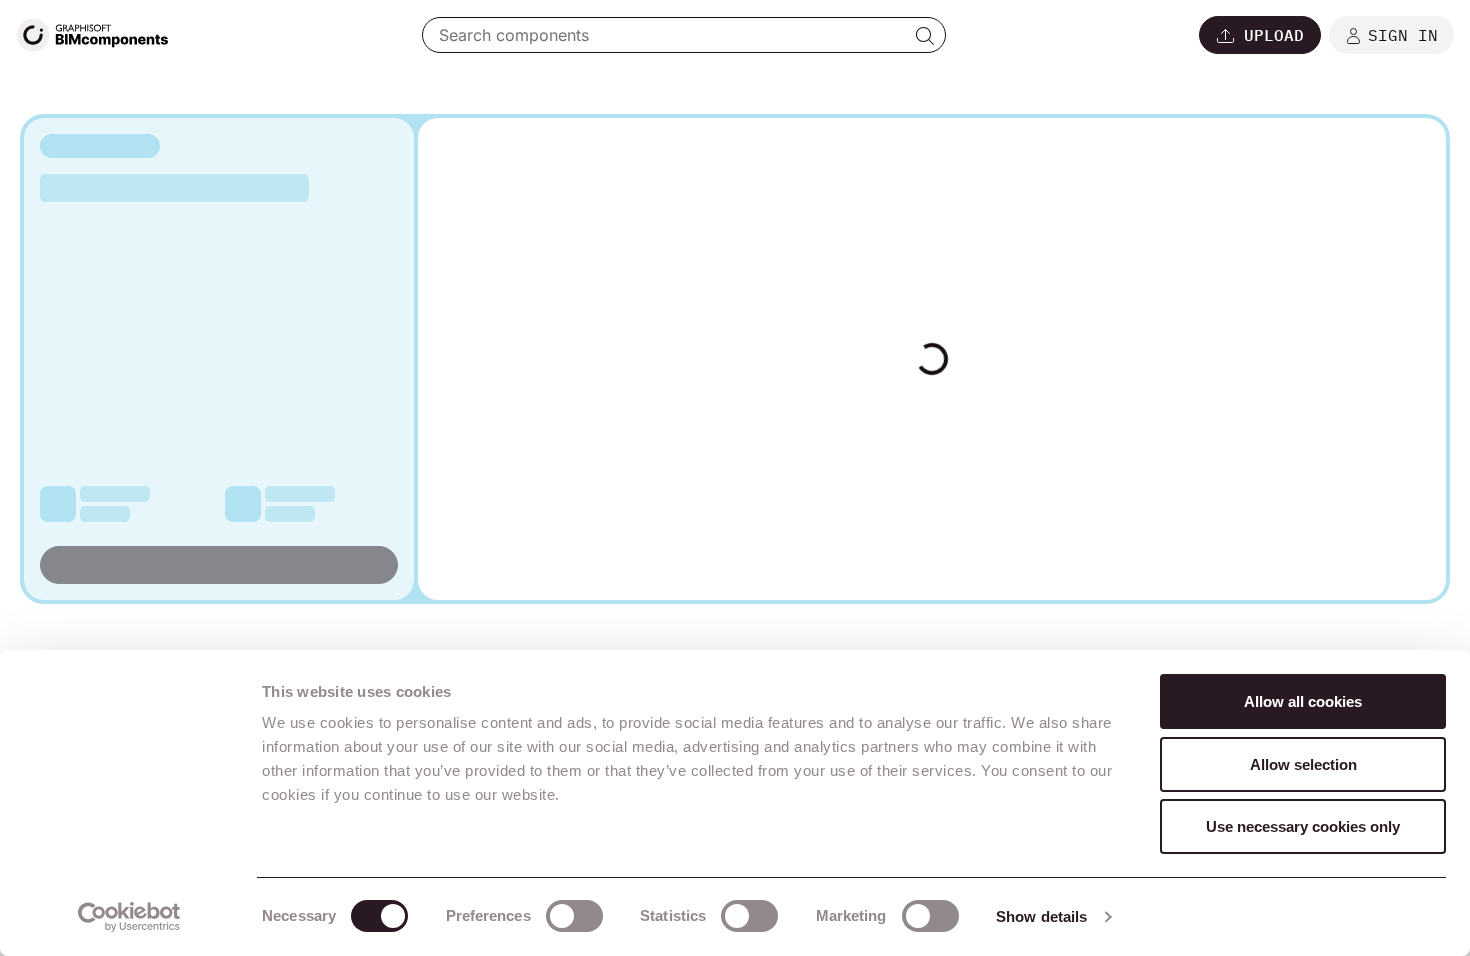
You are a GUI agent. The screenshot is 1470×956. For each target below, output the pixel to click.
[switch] (574, 916)
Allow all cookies (1303, 701)
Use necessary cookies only (1303, 826)
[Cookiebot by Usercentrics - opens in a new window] (129, 917)
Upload (1274, 35)
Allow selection (1303, 764)
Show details (1041, 916)
